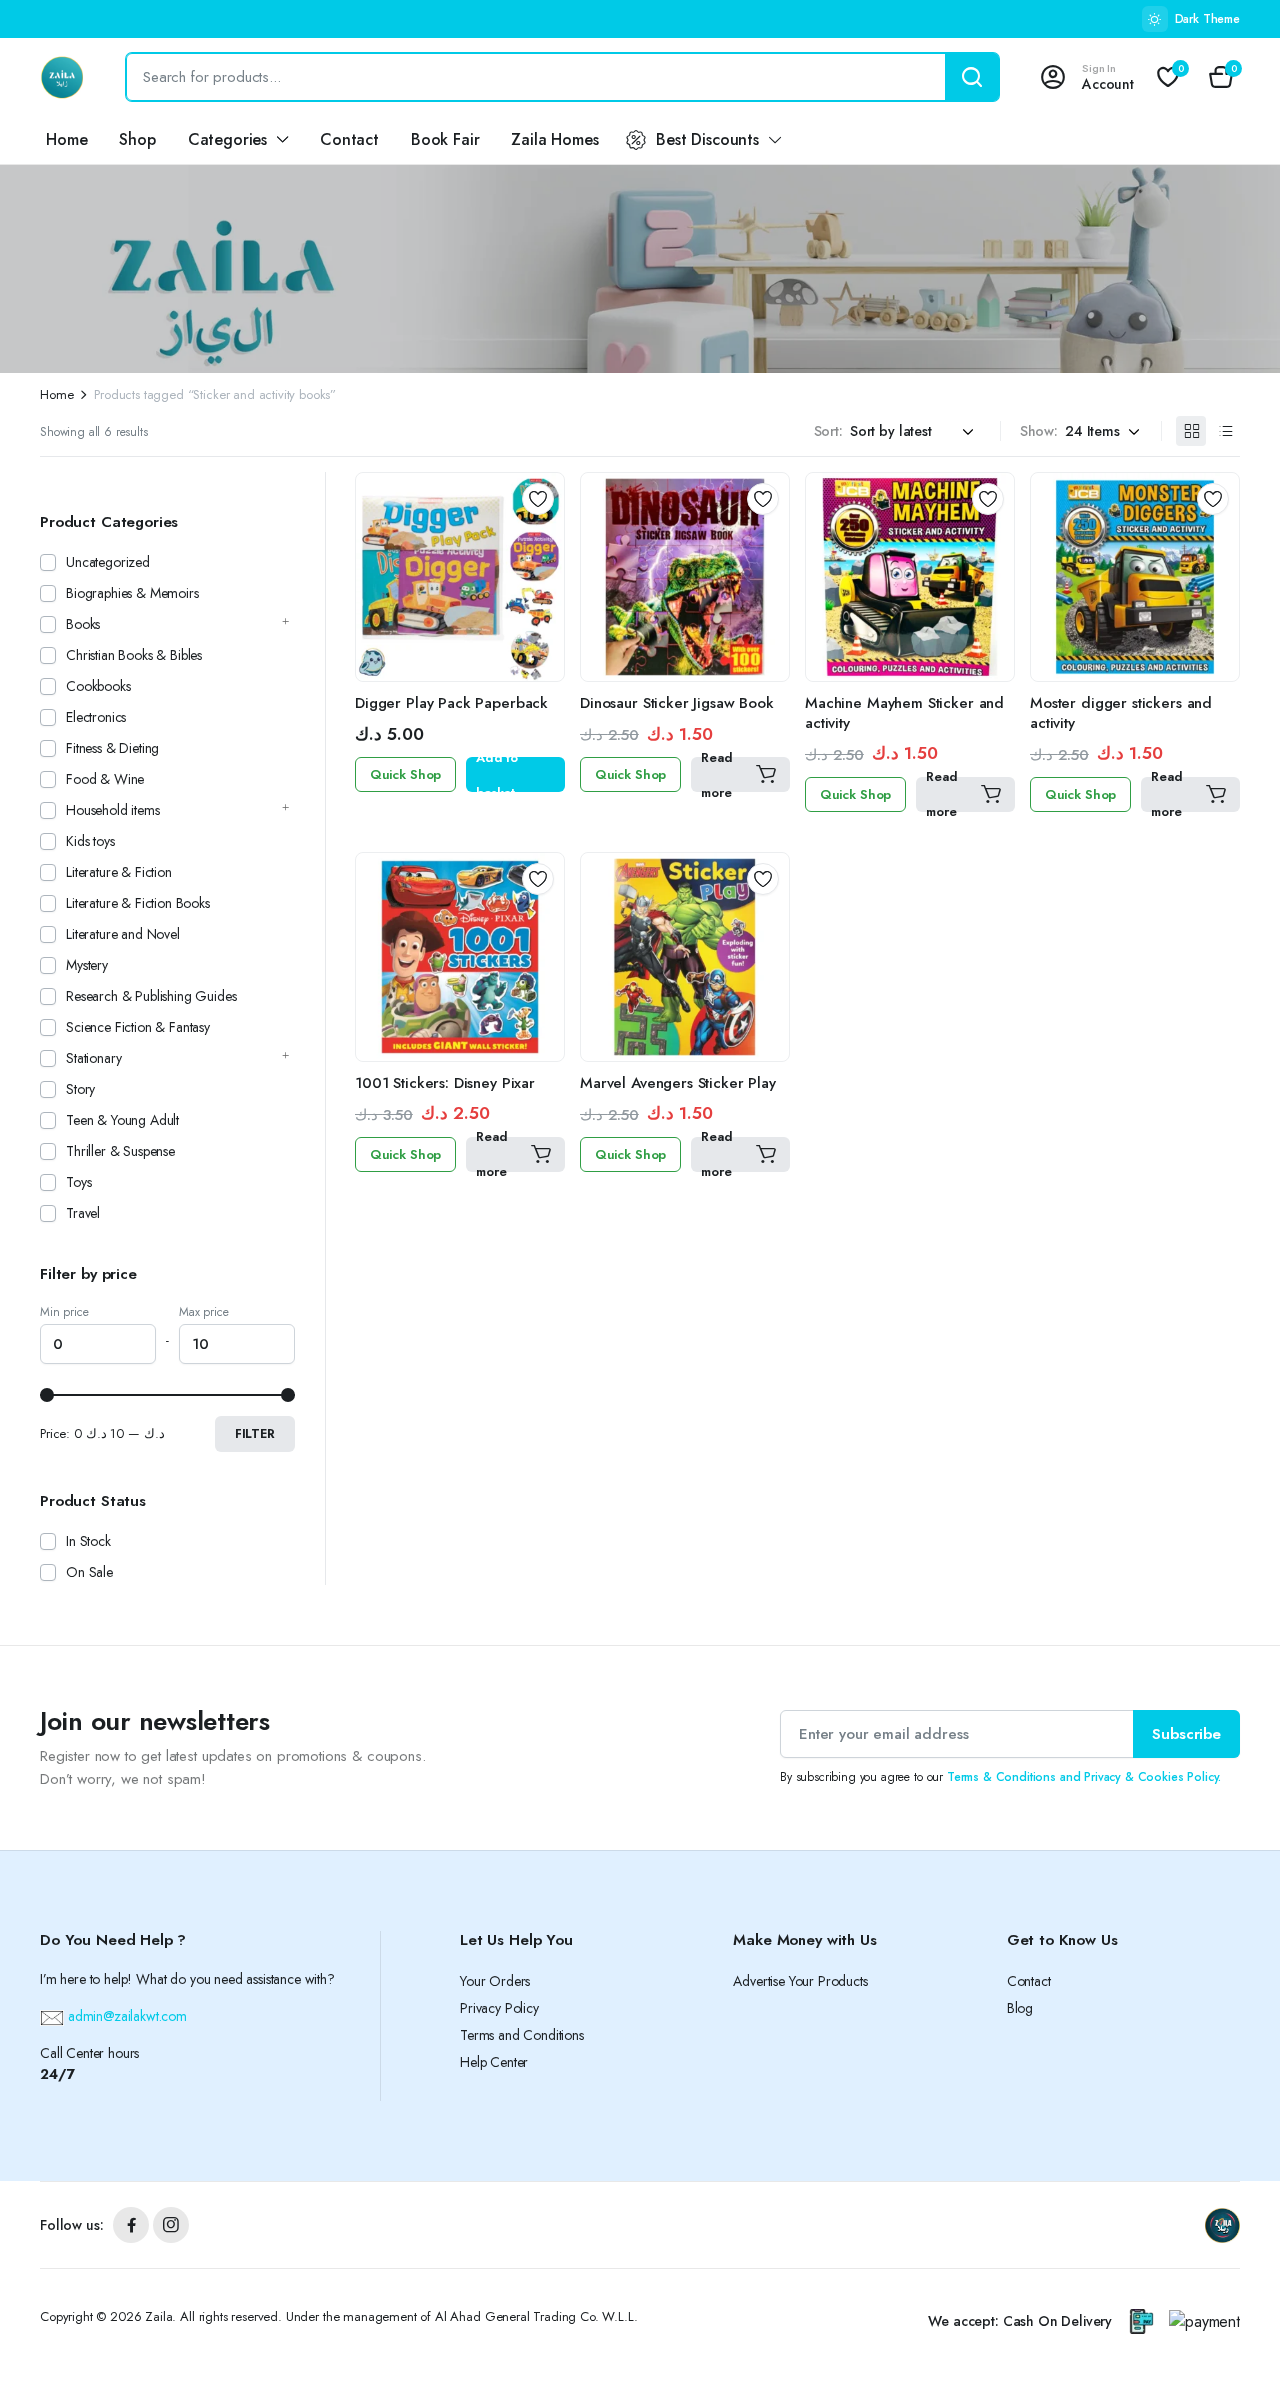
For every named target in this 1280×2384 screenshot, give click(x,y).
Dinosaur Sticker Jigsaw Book (677, 703)
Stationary (93, 1058)
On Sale (89, 1572)
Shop (137, 139)
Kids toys (90, 841)
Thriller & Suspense (120, 1151)
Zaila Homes (554, 139)
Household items (113, 810)
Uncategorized (108, 562)
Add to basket (497, 774)
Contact (349, 139)
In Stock (88, 1541)
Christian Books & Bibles (134, 655)
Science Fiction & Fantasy (138, 1027)
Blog (1020, 2008)
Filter (255, 1434)
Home (66, 139)
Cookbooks (98, 686)
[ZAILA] (63, 77)
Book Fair (445, 139)
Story (80, 1089)
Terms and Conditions (522, 2035)
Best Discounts (707, 139)
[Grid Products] (1191, 431)
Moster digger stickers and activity (1121, 713)
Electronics (96, 717)
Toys (78, 1182)
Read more (716, 774)
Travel (83, 1213)
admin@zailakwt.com (125, 2016)
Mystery (87, 965)
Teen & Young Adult (122, 1120)
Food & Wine (105, 779)
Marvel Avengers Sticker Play (678, 1083)
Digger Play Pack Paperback (451, 703)
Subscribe (1186, 1734)
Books (83, 624)
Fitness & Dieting (112, 748)
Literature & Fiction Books (138, 903)
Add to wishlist (538, 499)
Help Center (494, 2062)
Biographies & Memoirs (132, 593)
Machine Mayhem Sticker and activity (904, 713)
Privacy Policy (499, 2008)
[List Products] (1225, 431)
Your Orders (495, 1981)
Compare (545, 535)
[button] (1221, 77)
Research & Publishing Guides (151, 996)
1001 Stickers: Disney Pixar (445, 1083)
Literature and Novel (123, 934)
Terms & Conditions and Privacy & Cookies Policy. (1084, 1777)
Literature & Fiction (119, 872)
